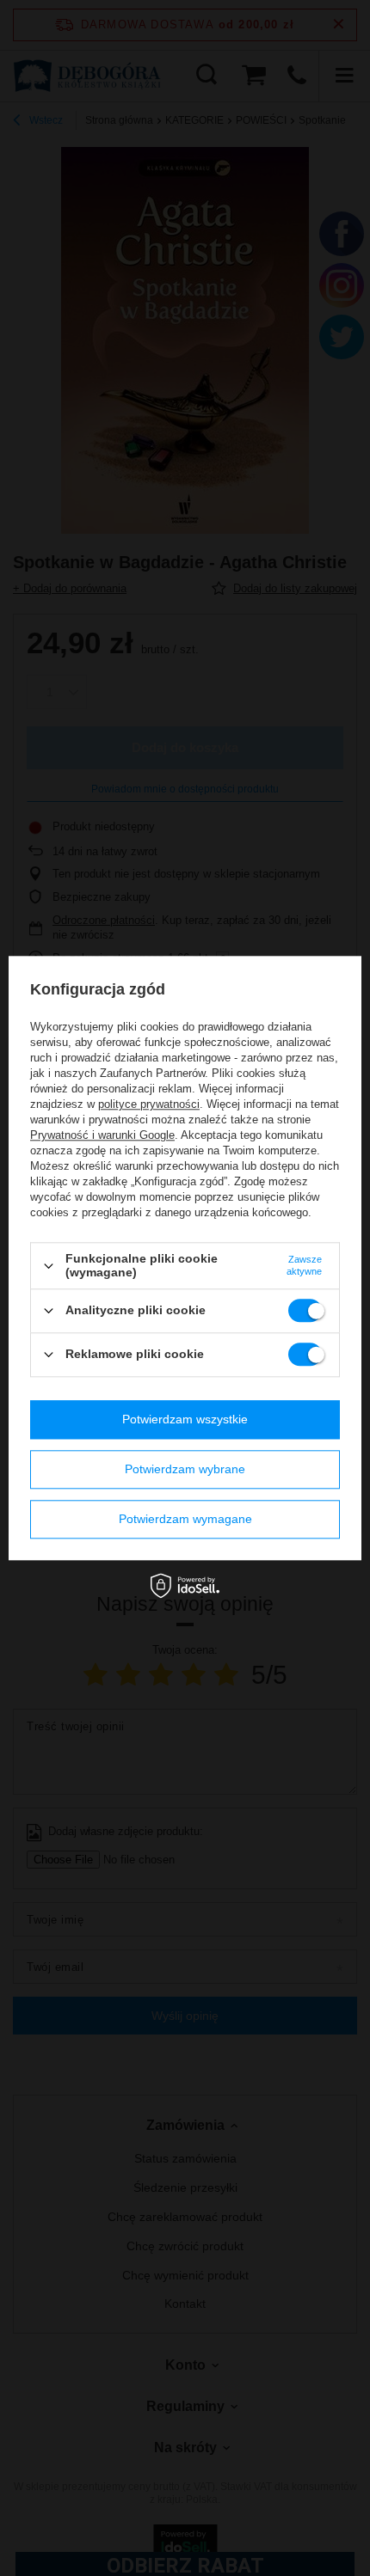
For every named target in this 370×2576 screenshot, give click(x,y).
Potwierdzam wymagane (185, 1519)
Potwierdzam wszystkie (185, 1419)
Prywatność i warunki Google (102, 1136)
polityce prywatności (149, 1105)
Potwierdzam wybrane (185, 1469)
